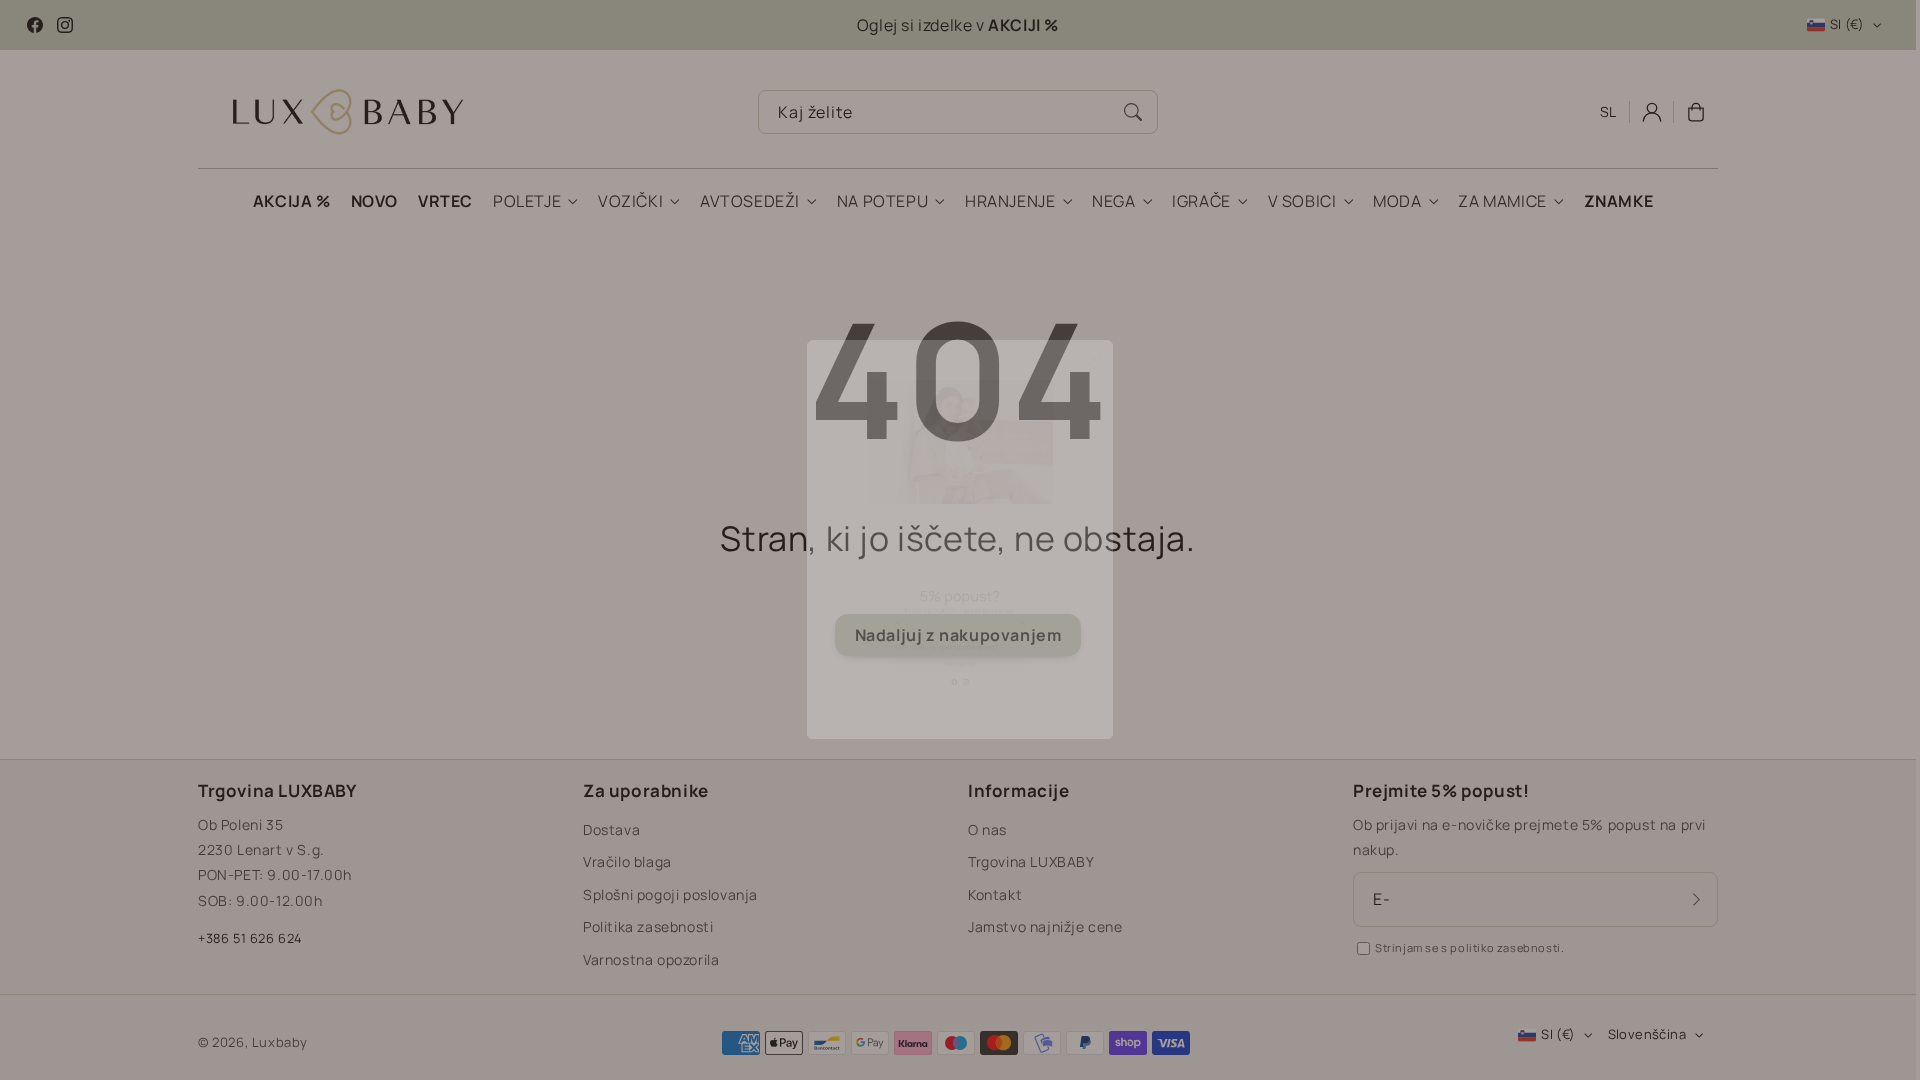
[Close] (1179, 245)
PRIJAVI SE (959, 773)
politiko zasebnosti (986, 727)
